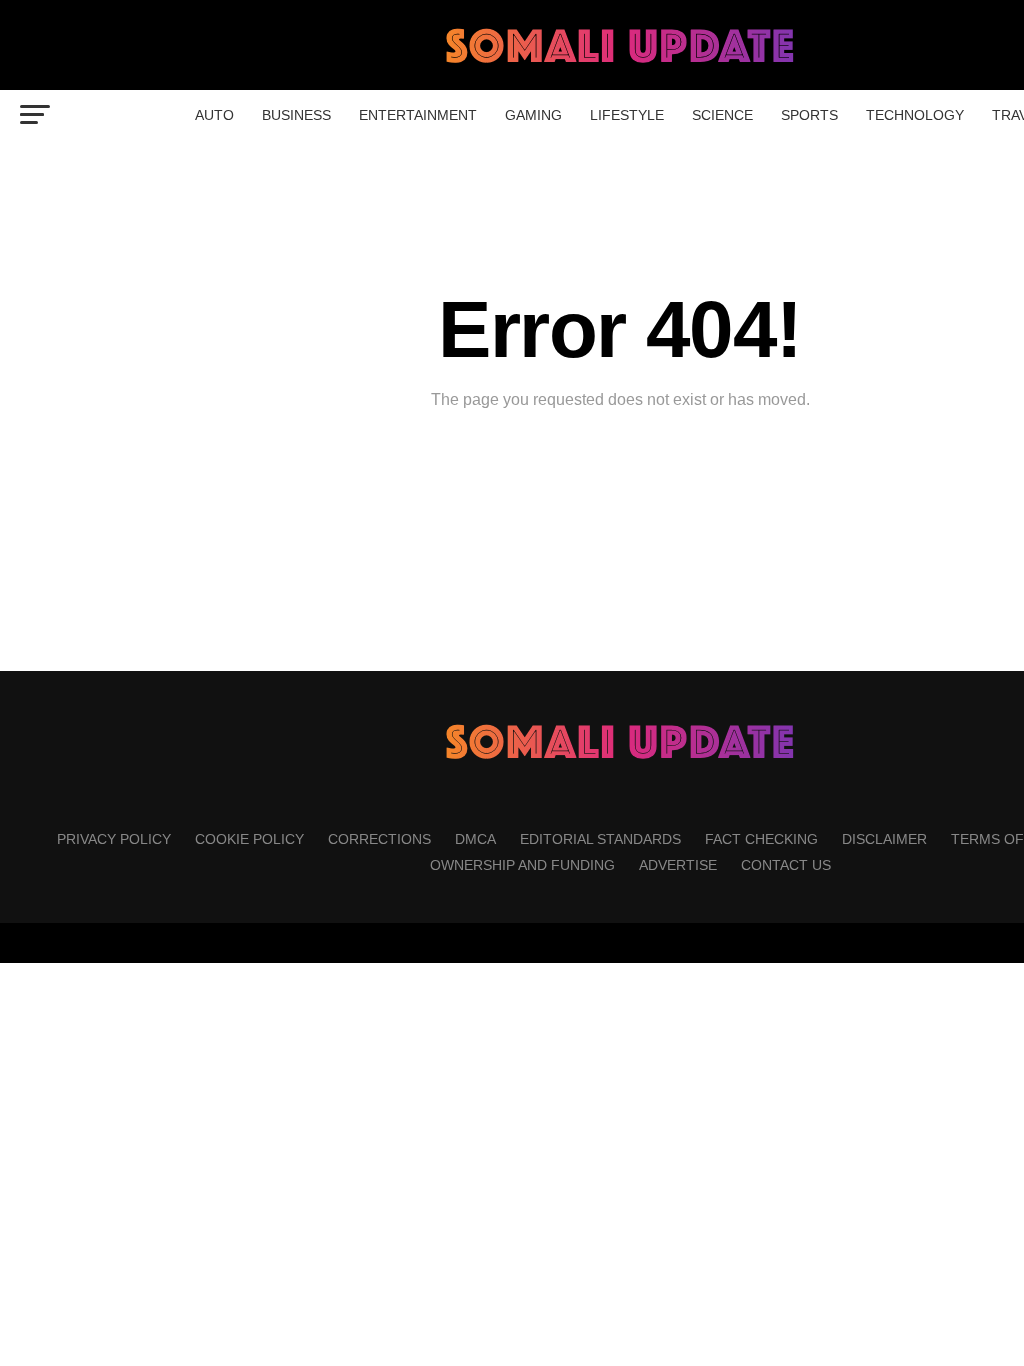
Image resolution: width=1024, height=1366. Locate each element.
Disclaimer (884, 839)
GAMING (533, 115)
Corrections (379, 839)
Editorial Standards (600, 839)
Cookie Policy (249, 839)
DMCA (475, 839)
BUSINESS (296, 115)
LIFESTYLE (627, 115)
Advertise (678, 865)
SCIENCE (722, 115)
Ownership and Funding (522, 865)
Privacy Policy (114, 839)
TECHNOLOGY (915, 115)
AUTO (214, 115)
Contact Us (786, 865)
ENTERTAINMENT (418, 115)
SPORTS (809, 115)
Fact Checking (761, 839)
